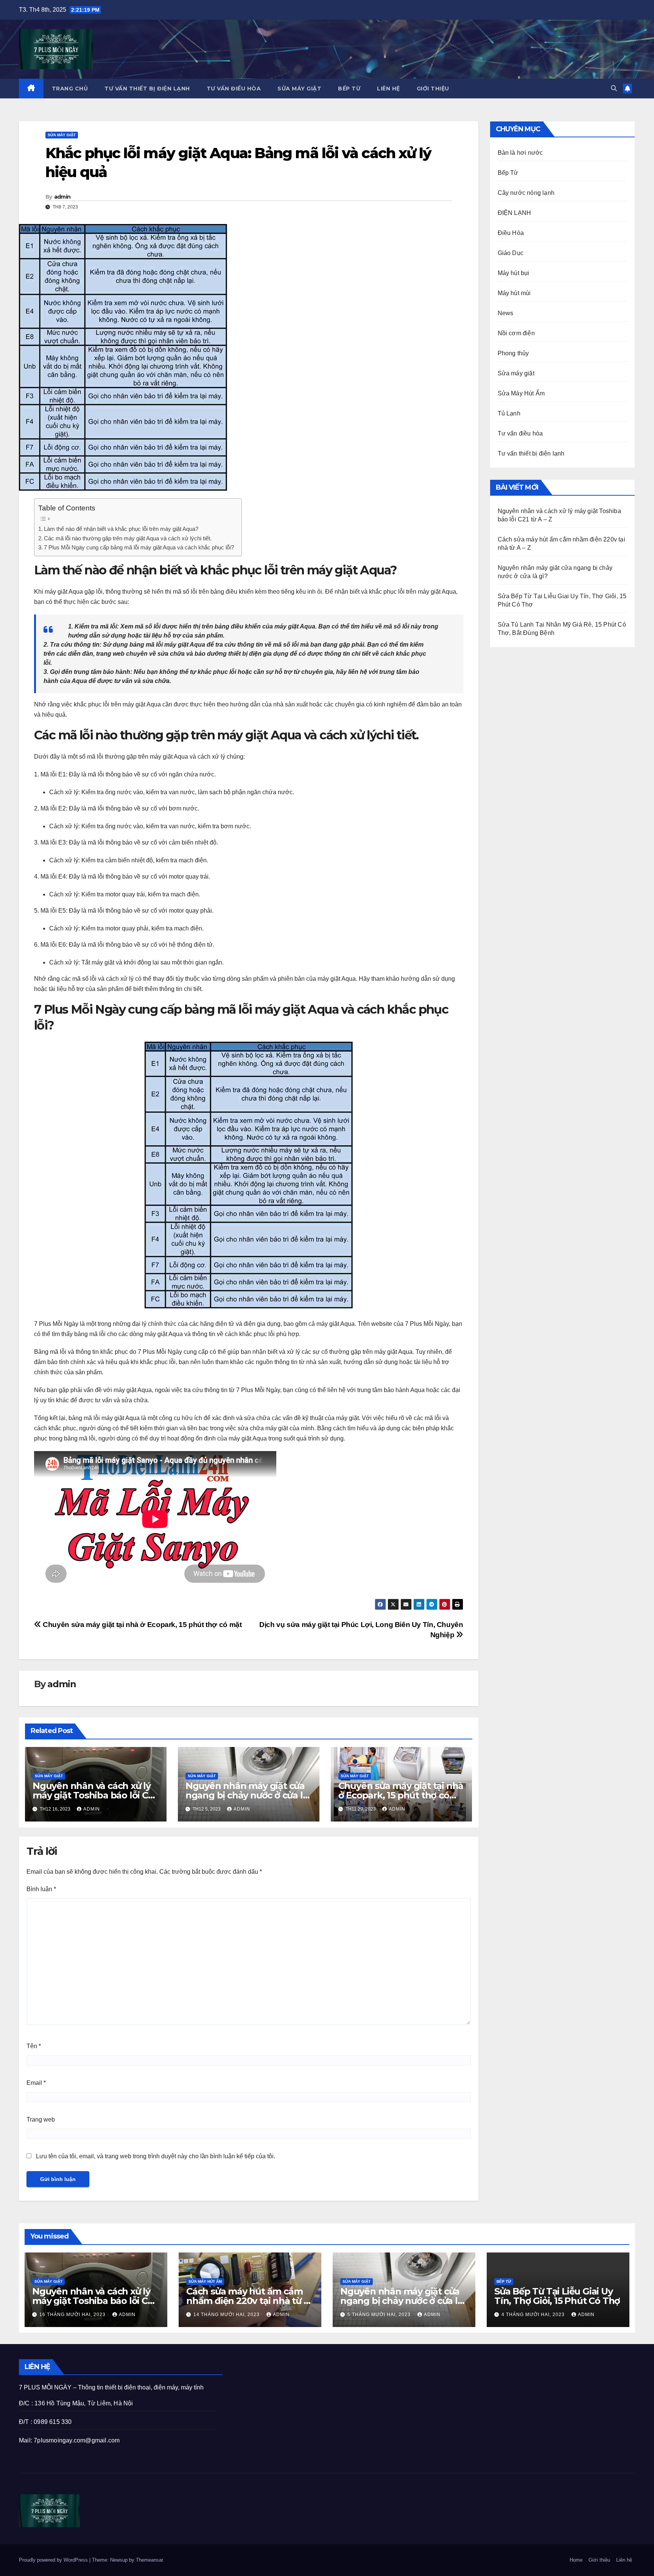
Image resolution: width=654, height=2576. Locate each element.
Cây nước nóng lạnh (526, 193)
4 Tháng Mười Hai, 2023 (534, 2315)
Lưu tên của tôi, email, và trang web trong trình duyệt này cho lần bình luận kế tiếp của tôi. (156, 2156)
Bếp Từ (349, 89)
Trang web (41, 2119)
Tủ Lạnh (509, 413)
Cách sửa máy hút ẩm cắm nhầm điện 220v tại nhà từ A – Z (248, 2301)
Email (36, 2083)
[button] (614, 88)
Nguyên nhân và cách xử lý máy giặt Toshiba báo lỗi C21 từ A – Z (94, 1795)
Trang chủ (70, 89)
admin (62, 197)
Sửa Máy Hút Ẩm (521, 393)
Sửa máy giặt (299, 89)
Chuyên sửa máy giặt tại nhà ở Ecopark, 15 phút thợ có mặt (141, 1625)
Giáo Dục (511, 253)
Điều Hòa (511, 233)
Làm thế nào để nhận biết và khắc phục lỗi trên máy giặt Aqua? (121, 529)
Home (576, 2560)
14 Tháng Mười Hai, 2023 (227, 2315)
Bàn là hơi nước (520, 153)
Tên (34, 2046)
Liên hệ (389, 89)
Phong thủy (513, 353)
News (506, 313)
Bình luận (41, 1889)
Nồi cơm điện (516, 333)
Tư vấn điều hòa (234, 89)
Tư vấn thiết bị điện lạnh (147, 89)
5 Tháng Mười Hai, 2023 (380, 2315)
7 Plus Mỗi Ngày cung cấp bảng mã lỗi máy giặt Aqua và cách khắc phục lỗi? (139, 547)
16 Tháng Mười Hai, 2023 (73, 2315)
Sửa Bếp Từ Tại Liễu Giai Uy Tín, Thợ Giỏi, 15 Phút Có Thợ (557, 2296)
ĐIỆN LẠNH (515, 213)
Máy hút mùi (514, 293)
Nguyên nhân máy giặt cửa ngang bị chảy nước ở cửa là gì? (247, 1795)
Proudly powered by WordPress (54, 2560)
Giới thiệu (433, 89)
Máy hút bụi (514, 273)
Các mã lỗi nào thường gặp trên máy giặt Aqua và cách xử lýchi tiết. (128, 538)
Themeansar (149, 2560)
